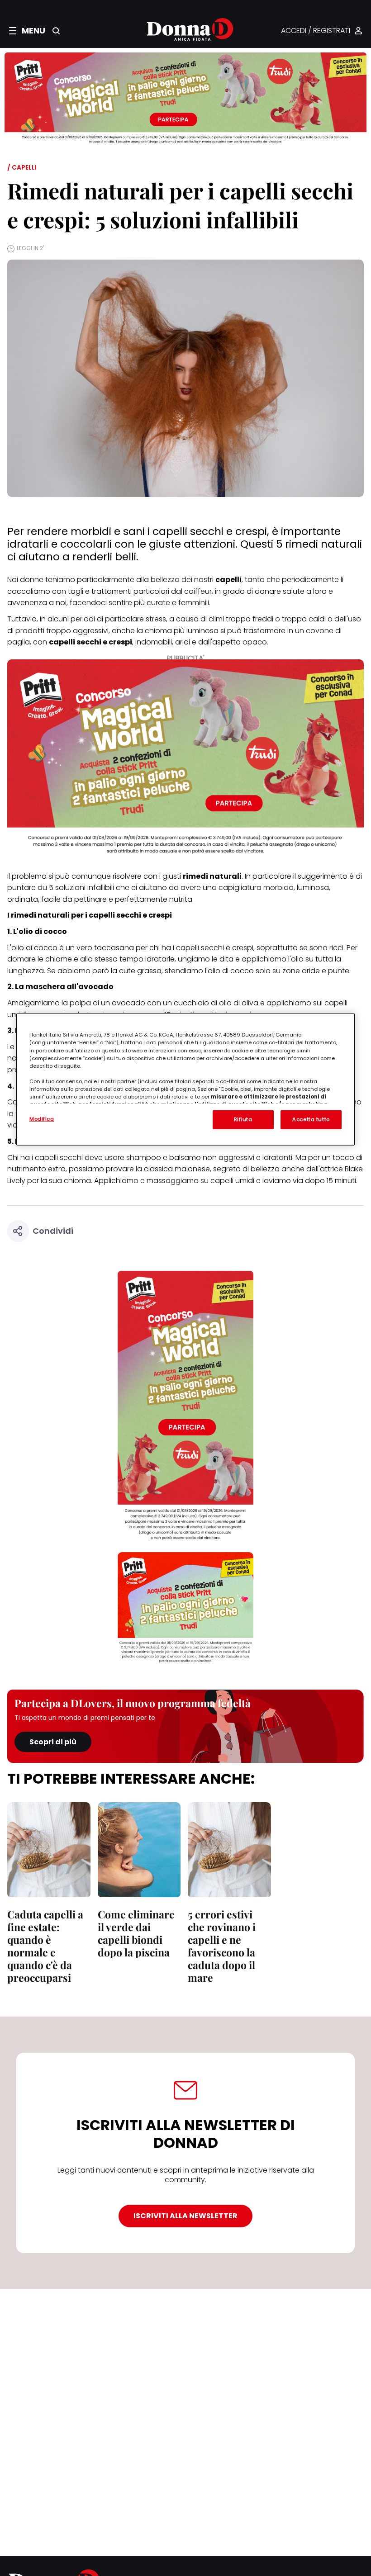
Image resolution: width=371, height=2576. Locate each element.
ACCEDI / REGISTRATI (316, 31)
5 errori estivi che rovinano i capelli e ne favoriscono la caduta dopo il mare (222, 1946)
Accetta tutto (311, 1119)
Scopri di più (53, 1742)
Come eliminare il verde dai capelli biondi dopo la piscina (136, 1933)
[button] (27, 31)
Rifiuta (243, 1119)
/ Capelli (22, 167)
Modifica (42, 1119)
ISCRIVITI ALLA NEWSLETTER (185, 2216)
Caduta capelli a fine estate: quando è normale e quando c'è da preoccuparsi (45, 1946)
